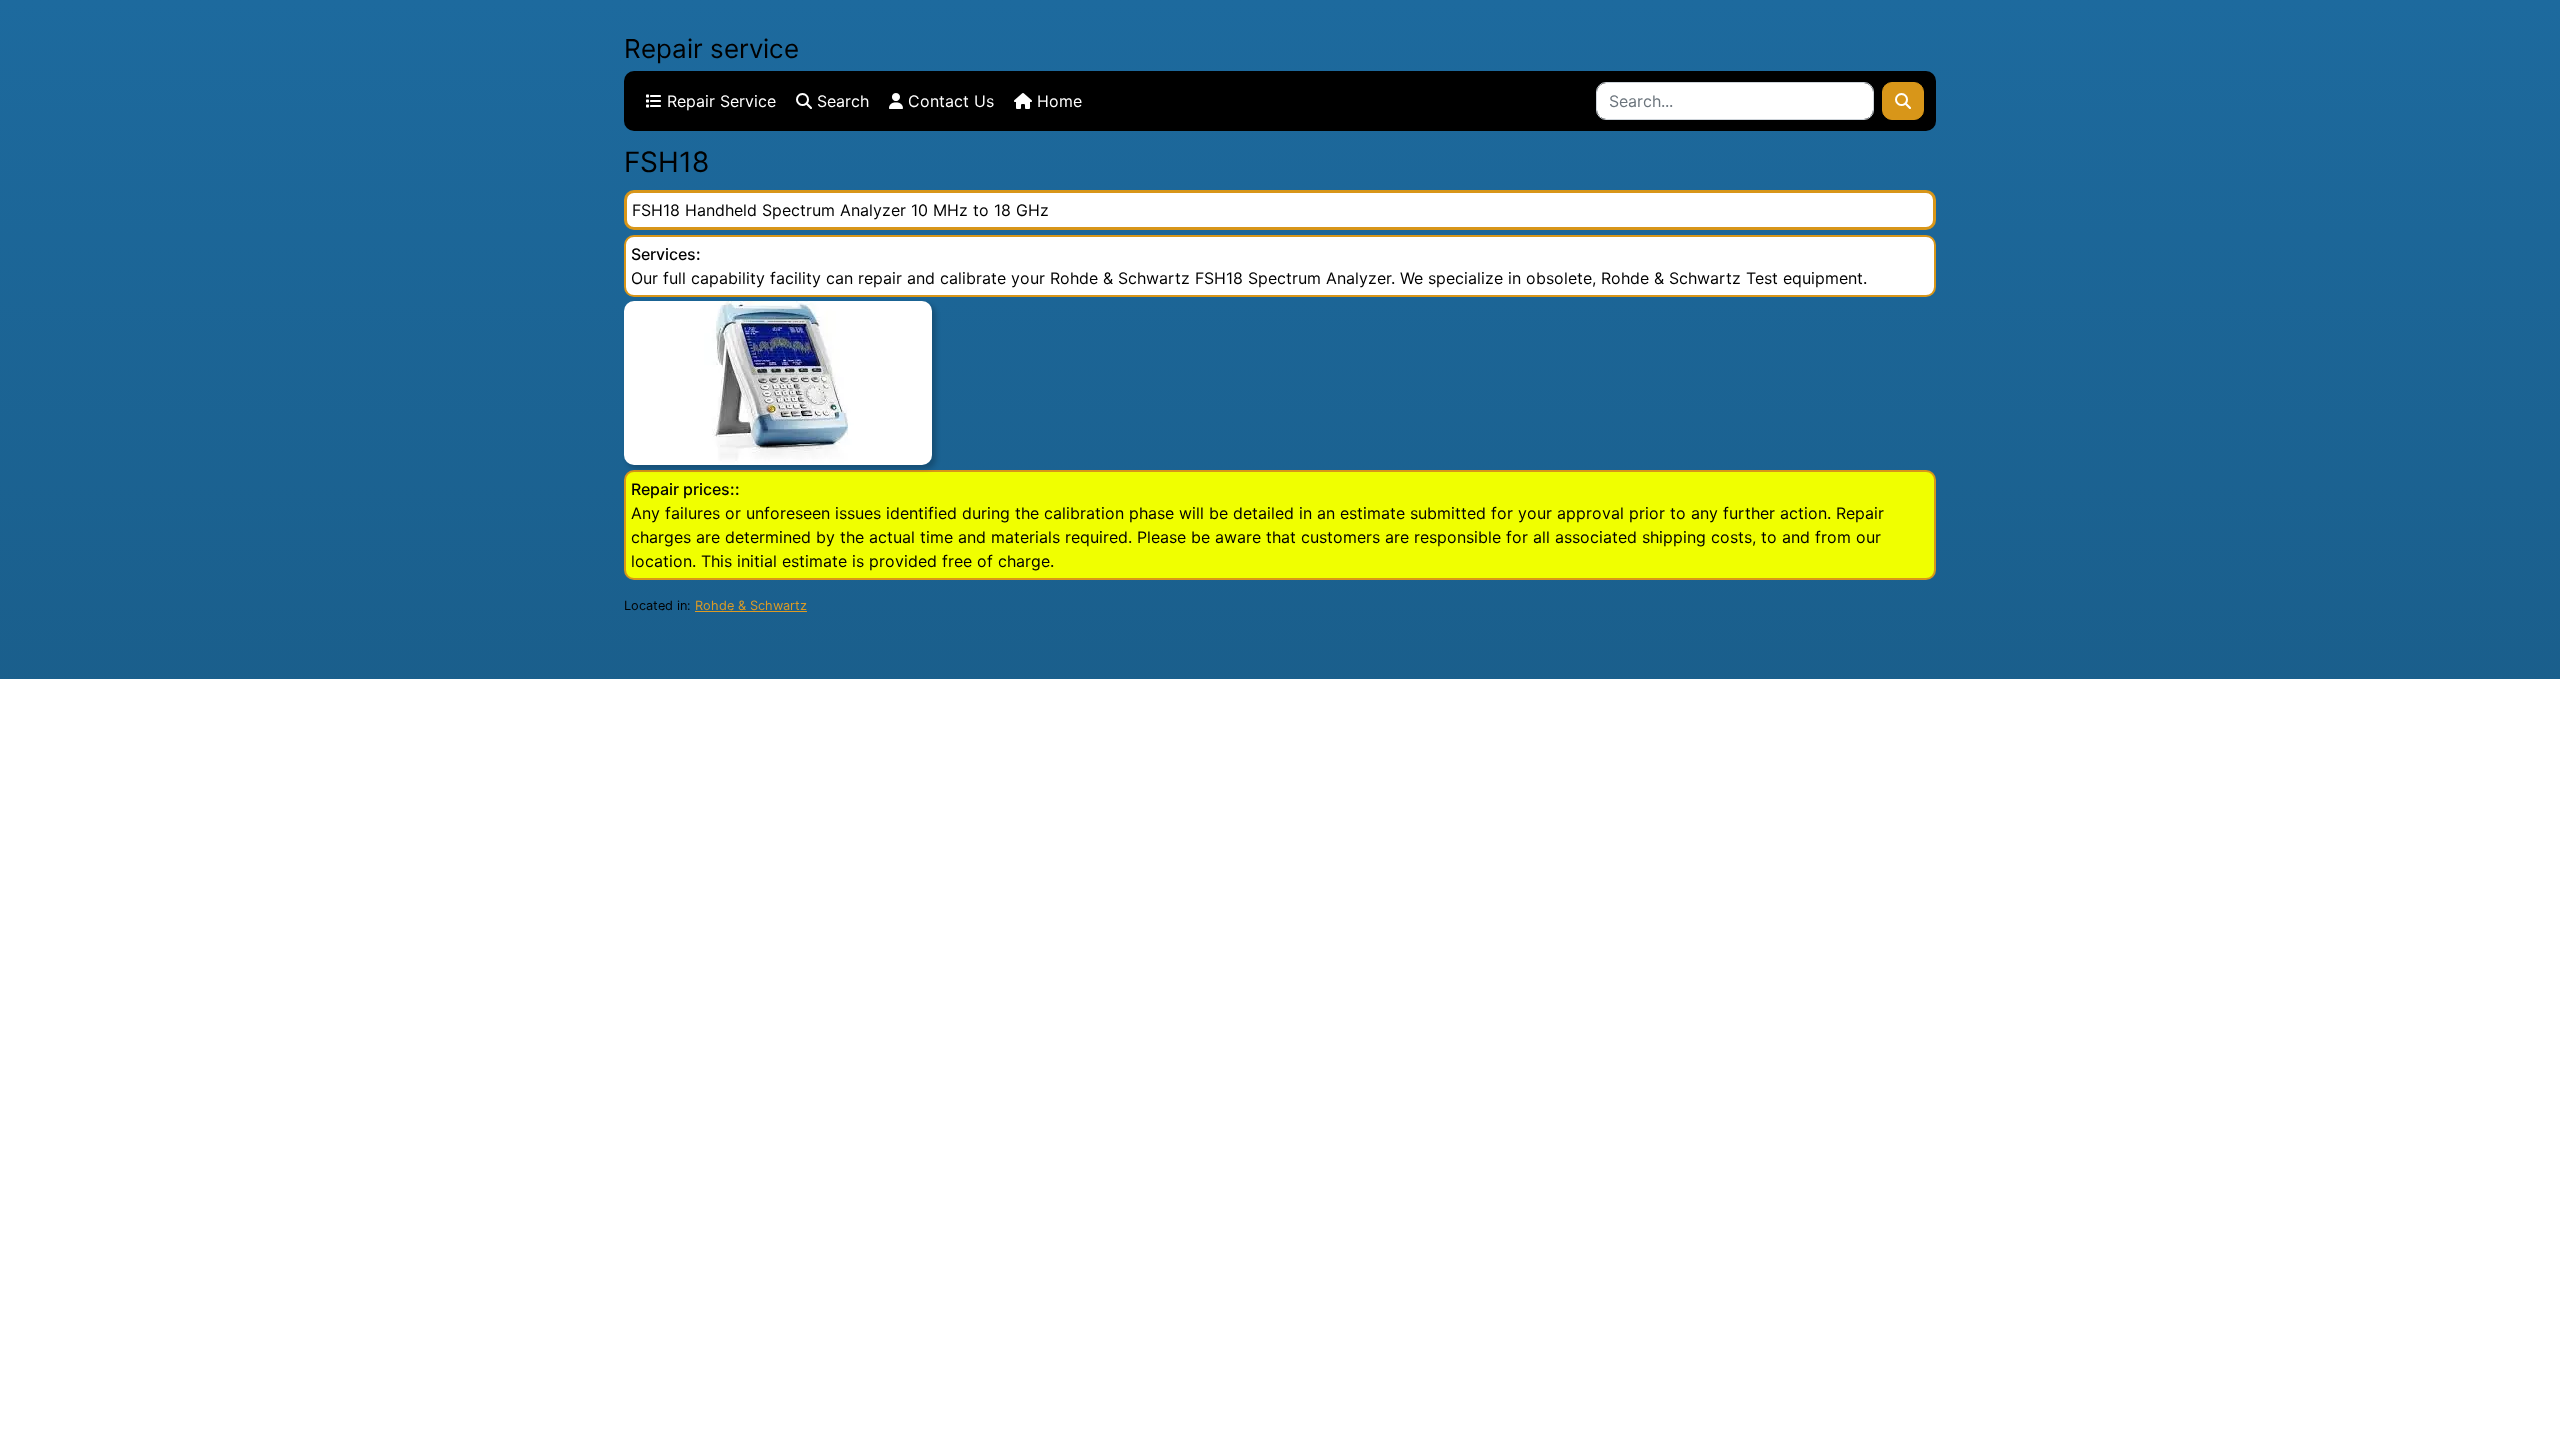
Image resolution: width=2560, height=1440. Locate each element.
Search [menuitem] (840, 101)
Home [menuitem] (1057, 101)
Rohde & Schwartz (751, 605)
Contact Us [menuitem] (948, 101)
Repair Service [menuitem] (719, 101)
